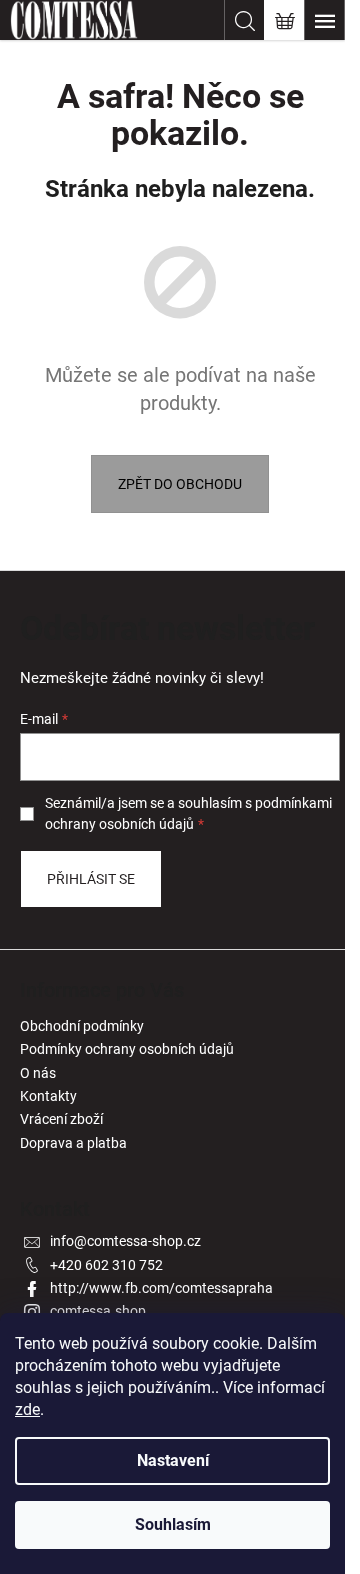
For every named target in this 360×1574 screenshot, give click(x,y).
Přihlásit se (91, 879)
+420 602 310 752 (106, 1265)
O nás (38, 1073)
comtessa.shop (98, 1311)
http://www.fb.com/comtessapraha (161, 1288)
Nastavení (173, 1460)
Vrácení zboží (61, 1119)
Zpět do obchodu (180, 484)
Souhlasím (173, 1524)
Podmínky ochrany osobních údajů (127, 1049)
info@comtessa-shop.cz (125, 1241)
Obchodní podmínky (82, 1026)
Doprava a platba (73, 1143)
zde (27, 1409)
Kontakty (48, 1096)
